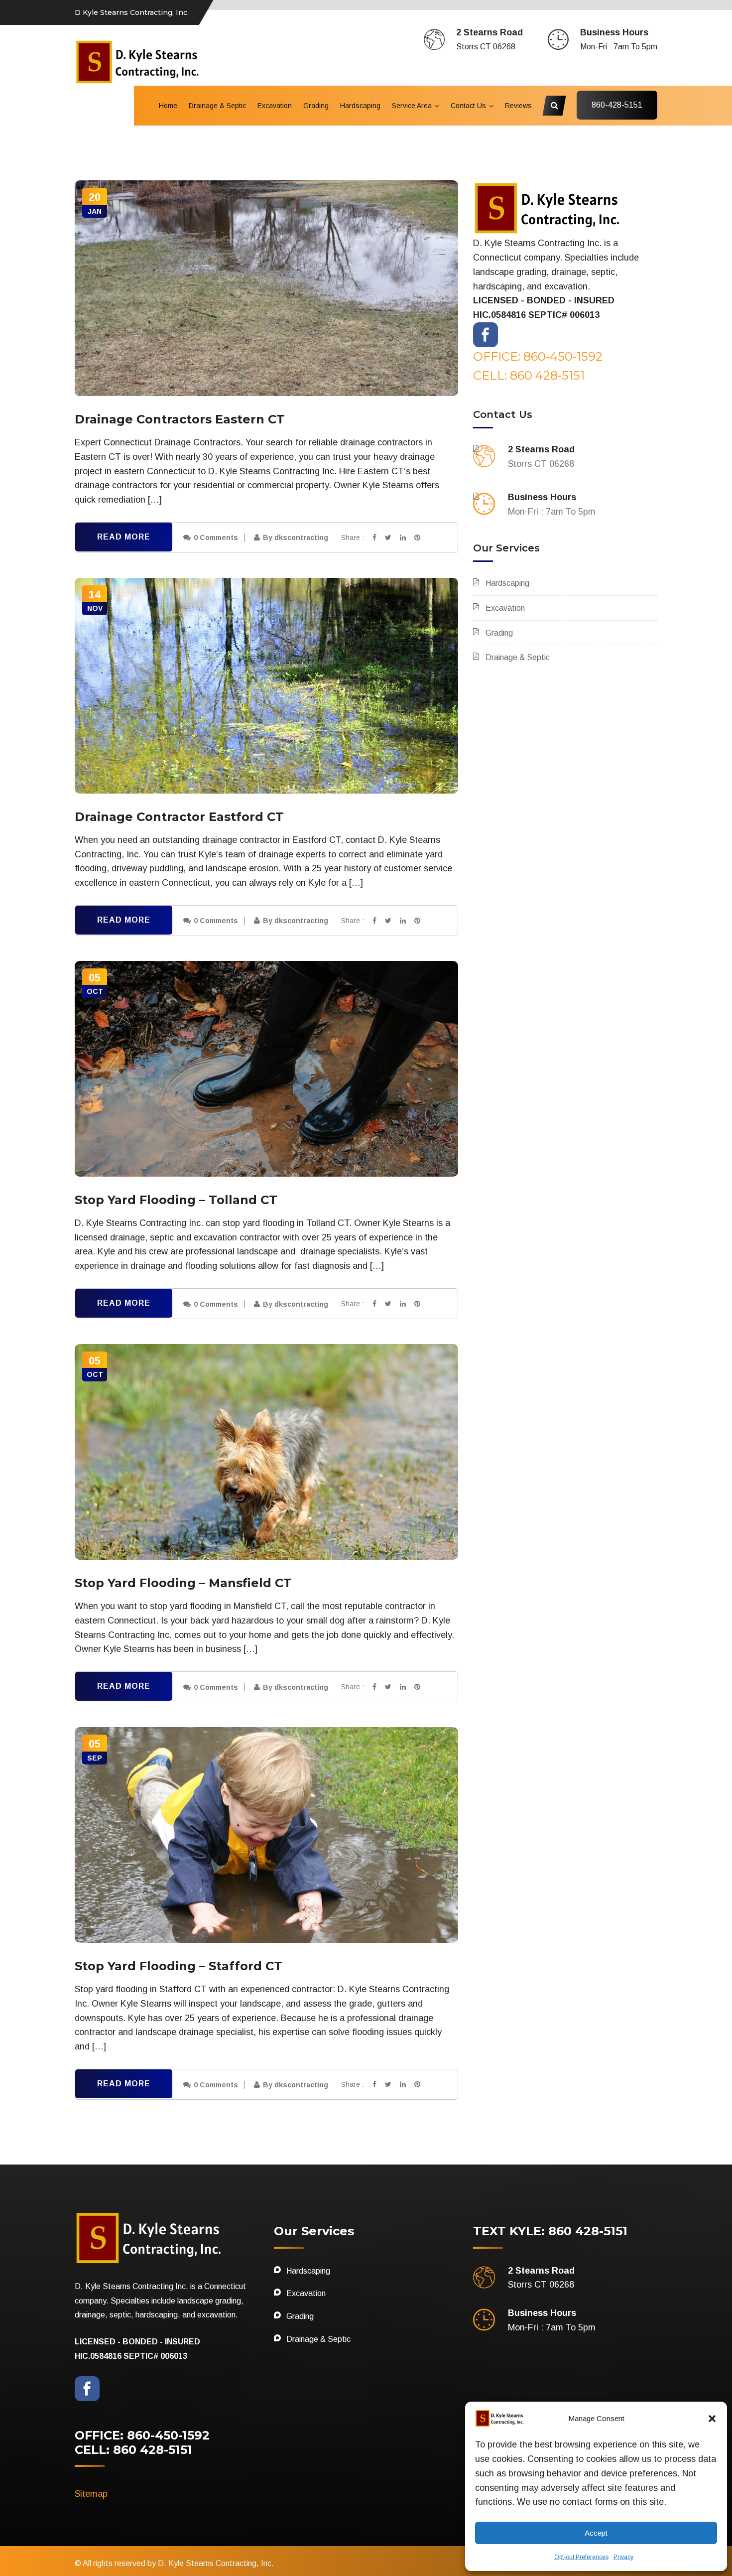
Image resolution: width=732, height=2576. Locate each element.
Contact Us (468, 106)
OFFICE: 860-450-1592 (538, 356)
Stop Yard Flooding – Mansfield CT (183, 1583)
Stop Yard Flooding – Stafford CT (179, 1966)
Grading (316, 106)
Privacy (623, 2557)
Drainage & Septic (217, 106)
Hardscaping (360, 106)
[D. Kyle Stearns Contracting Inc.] (138, 61)
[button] (712, 2419)
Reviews (518, 106)
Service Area (412, 106)
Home (168, 106)
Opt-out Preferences (581, 2557)
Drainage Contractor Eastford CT (179, 817)
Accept (596, 2533)
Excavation (275, 106)
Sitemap (91, 2494)
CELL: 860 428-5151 (529, 375)
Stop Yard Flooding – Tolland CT (176, 1200)
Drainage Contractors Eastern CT (180, 419)
